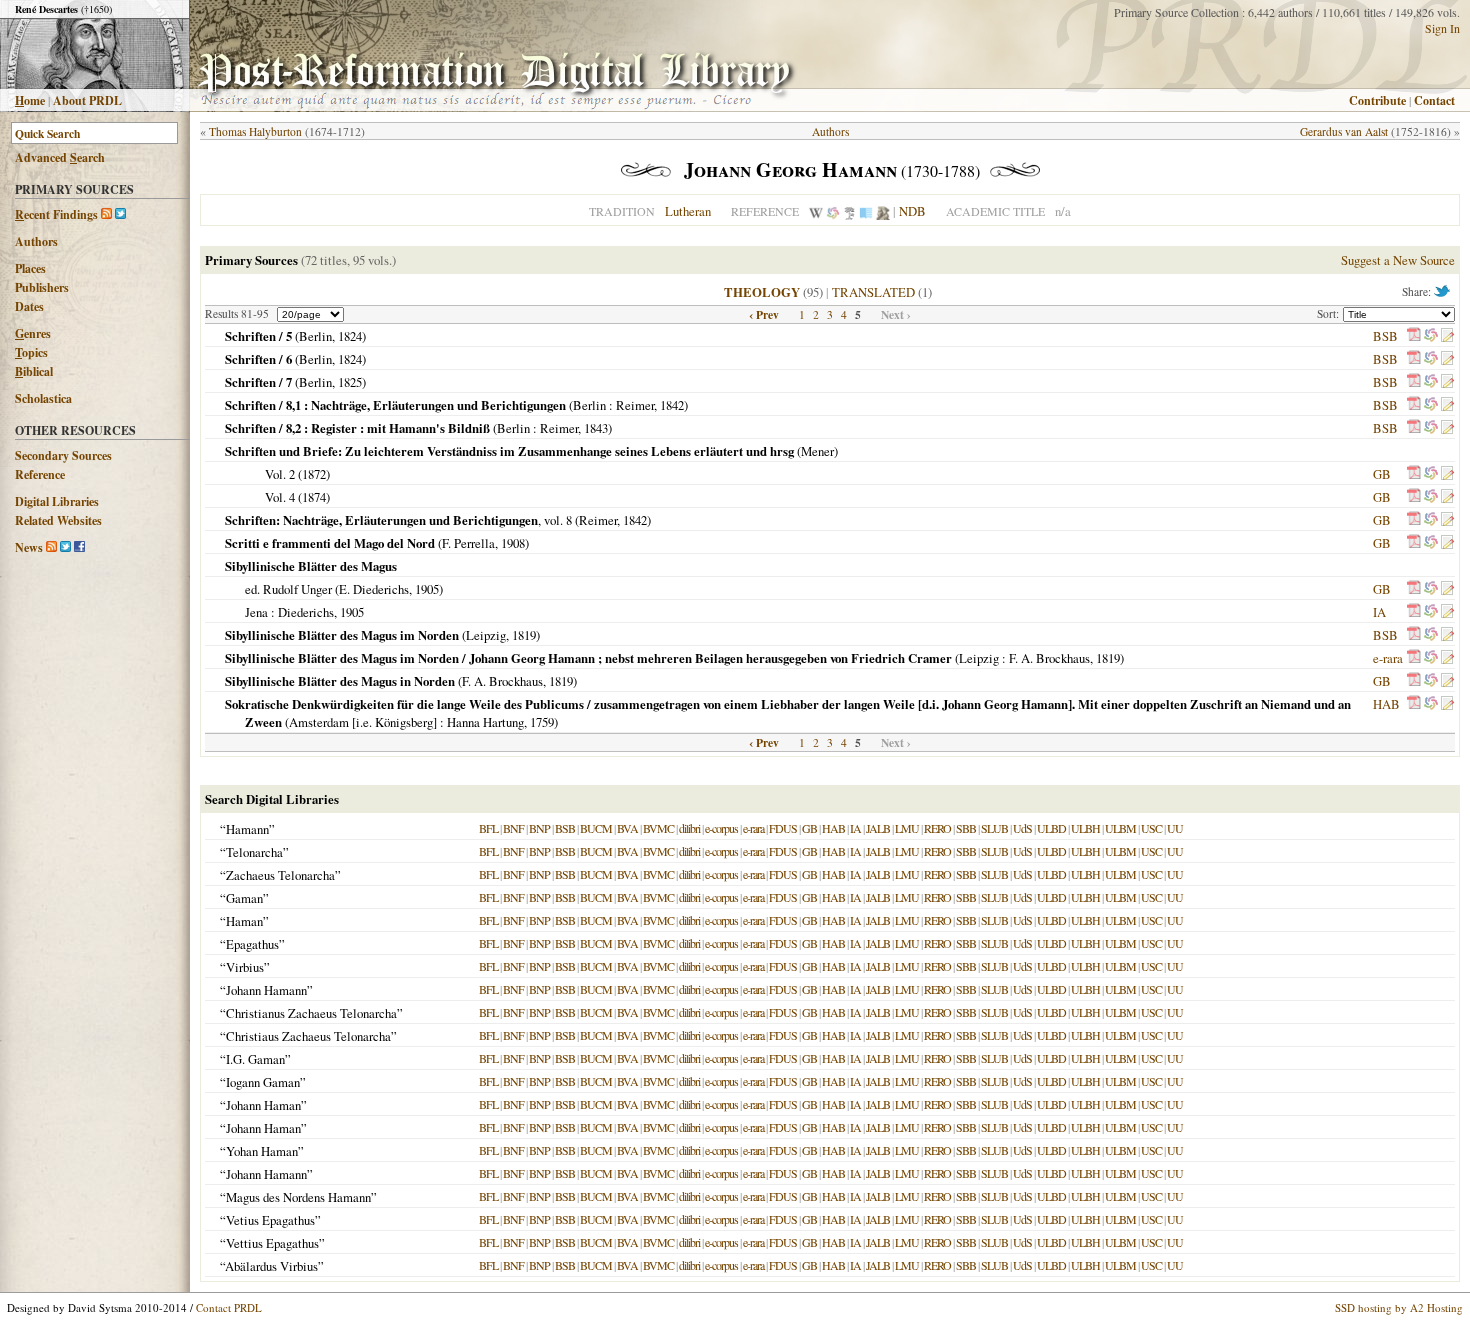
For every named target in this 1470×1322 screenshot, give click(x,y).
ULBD (1051, 828)
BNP (539, 828)
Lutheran (688, 211)
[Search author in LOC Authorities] (866, 211)
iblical (34, 371)
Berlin (315, 336)
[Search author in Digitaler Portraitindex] (883, 211)
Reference (40, 474)
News (29, 547)
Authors (36, 241)
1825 (350, 382)
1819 (524, 635)
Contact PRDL (229, 1307)
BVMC (658, 828)
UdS (1022, 828)
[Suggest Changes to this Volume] (1447, 336)
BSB (1385, 336)
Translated (873, 292)
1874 (314, 497)
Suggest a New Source (1398, 260)
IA (1379, 612)
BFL (488, 828)
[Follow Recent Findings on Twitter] (120, 214)
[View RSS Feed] (106, 214)
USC (1151, 828)
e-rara (1388, 658)
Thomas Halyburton (255, 131)
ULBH (1085, 828)
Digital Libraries (57, 501)
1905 (427, 589)
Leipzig (486, 635)
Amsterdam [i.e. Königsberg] (363, 722)
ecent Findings (56, 214)
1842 (672, 405)
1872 (314, 474)
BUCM (596, 828)
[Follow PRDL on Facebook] (79, 547)
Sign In (1442, 28)
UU (1175, 828)
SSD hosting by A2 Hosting (1399, 1307)
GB (1382, 474)
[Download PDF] (1414, 336)
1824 (350, 336)
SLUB (994, 828)
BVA (627, 828)
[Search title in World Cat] (1431, 336)
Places (30, 268)
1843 (596, 428)
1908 (513, 543)
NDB (912, 211)
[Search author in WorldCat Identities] (833, 211)
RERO (937, 828)
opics (31, 352)
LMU (907, 828)
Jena (256, 612)
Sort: (1330, 313)
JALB (878, 828)
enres (33, 333)
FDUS (783, 828)
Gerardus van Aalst (1344, 131)
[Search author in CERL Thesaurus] (849, 211)
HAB (1386, 704)
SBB (966, 828)
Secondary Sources (63, 455)
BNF (513, 828)
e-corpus (721, 828)
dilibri (689, 828)
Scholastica (43, 398)
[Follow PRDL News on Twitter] (65, 547)
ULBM (1120, 828)
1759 (542, 722)
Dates (29, 306)
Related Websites (58, 520)
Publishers (42, 287)
